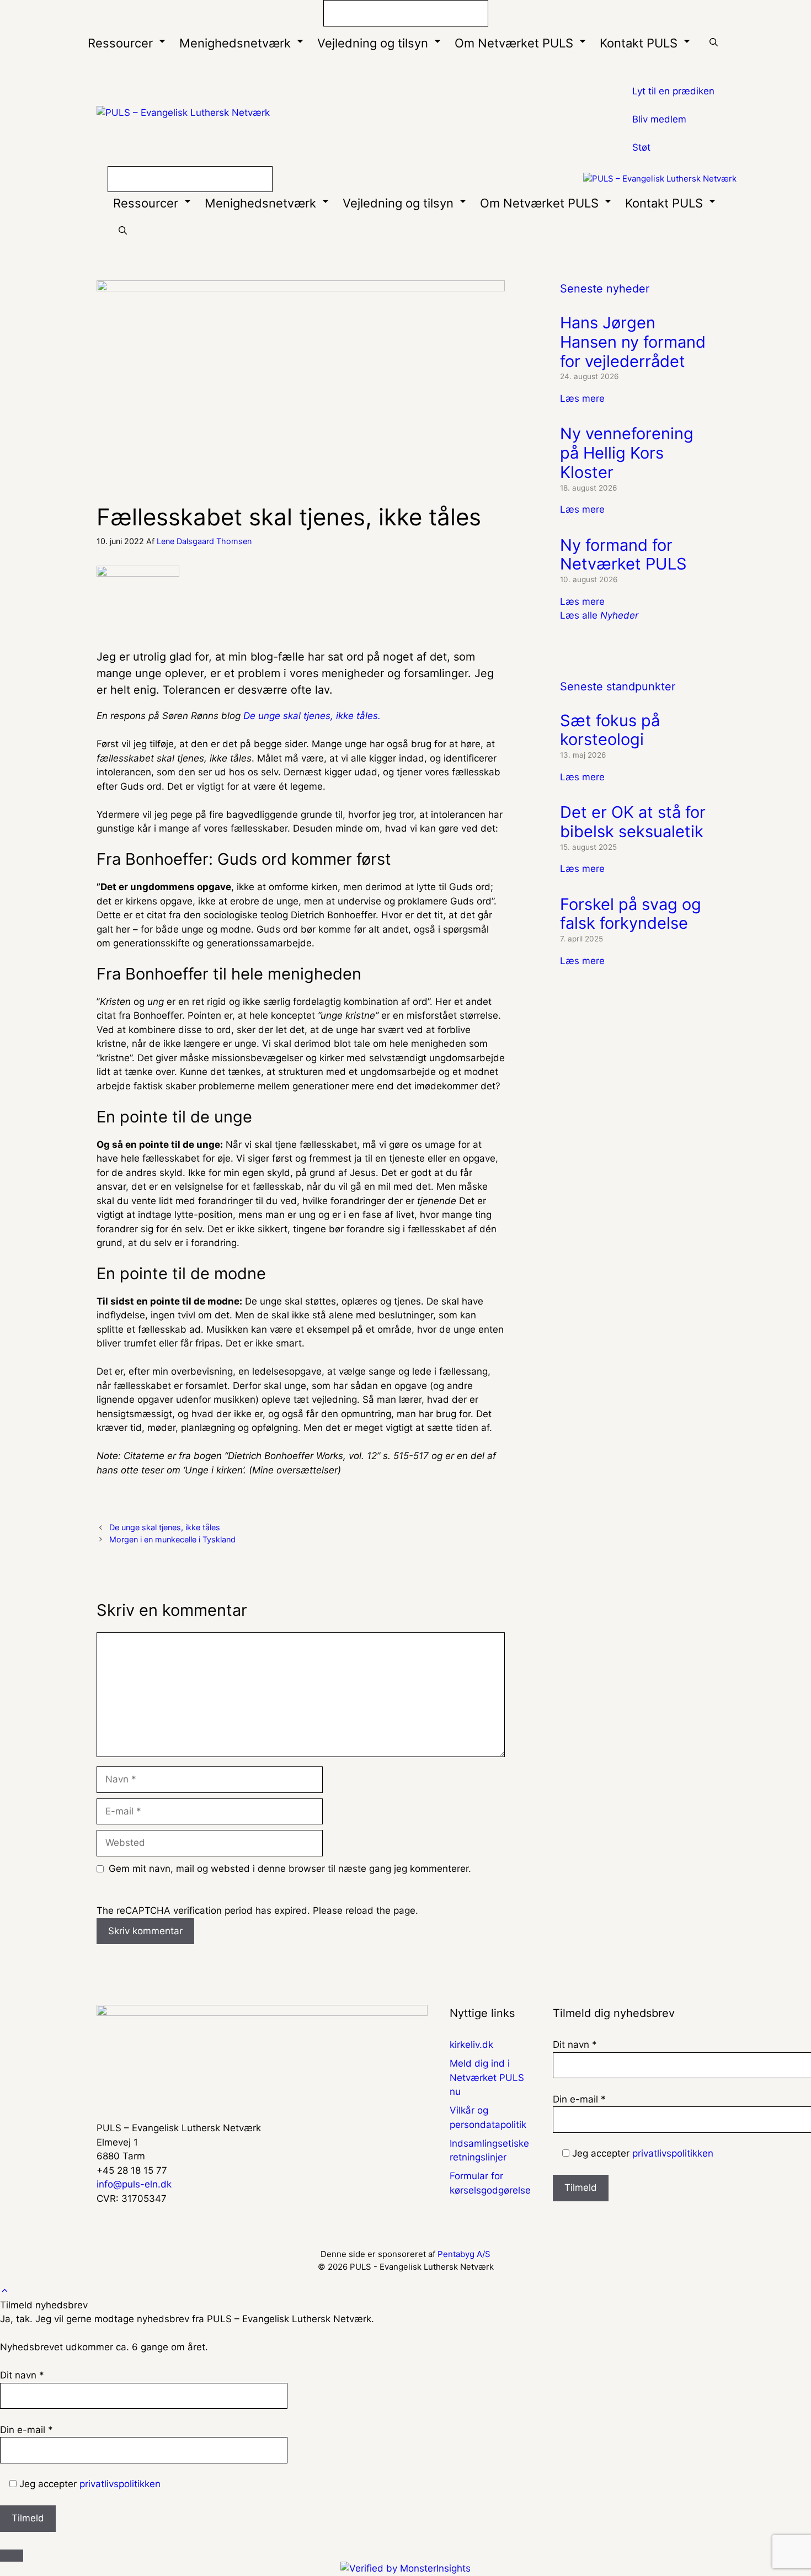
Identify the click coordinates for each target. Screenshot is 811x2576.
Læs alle (599, 615)
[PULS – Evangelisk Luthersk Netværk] (660, 179)
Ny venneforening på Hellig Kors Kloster (627, 453)
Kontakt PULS (639, 43)
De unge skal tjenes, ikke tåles (165, 1527)
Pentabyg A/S (464, 2254)
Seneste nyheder (605, 289)
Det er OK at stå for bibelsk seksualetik (633, 822)
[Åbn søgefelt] (714, 43)
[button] (5, 2291)
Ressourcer (120, 43)
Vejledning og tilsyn (373, 43)
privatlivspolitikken (673, 2153)
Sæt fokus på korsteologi (610, 730)
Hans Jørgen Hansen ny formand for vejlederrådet (633, 342)
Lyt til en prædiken (673, 91)
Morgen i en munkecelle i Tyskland (172, 1539)
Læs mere (582, 398)
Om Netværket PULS (514, 43)
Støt (641, 147)
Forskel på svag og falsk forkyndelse (631, 914)
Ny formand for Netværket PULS (623, 555)
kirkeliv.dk (471, 2045)
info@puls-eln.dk (134, 2184)
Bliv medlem (659, 119)
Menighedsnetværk (235, 43)
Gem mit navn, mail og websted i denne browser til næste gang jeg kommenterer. (290, 1869)
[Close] (12, 2556)
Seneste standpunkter (618, 686)
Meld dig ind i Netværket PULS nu (487, 2077)
